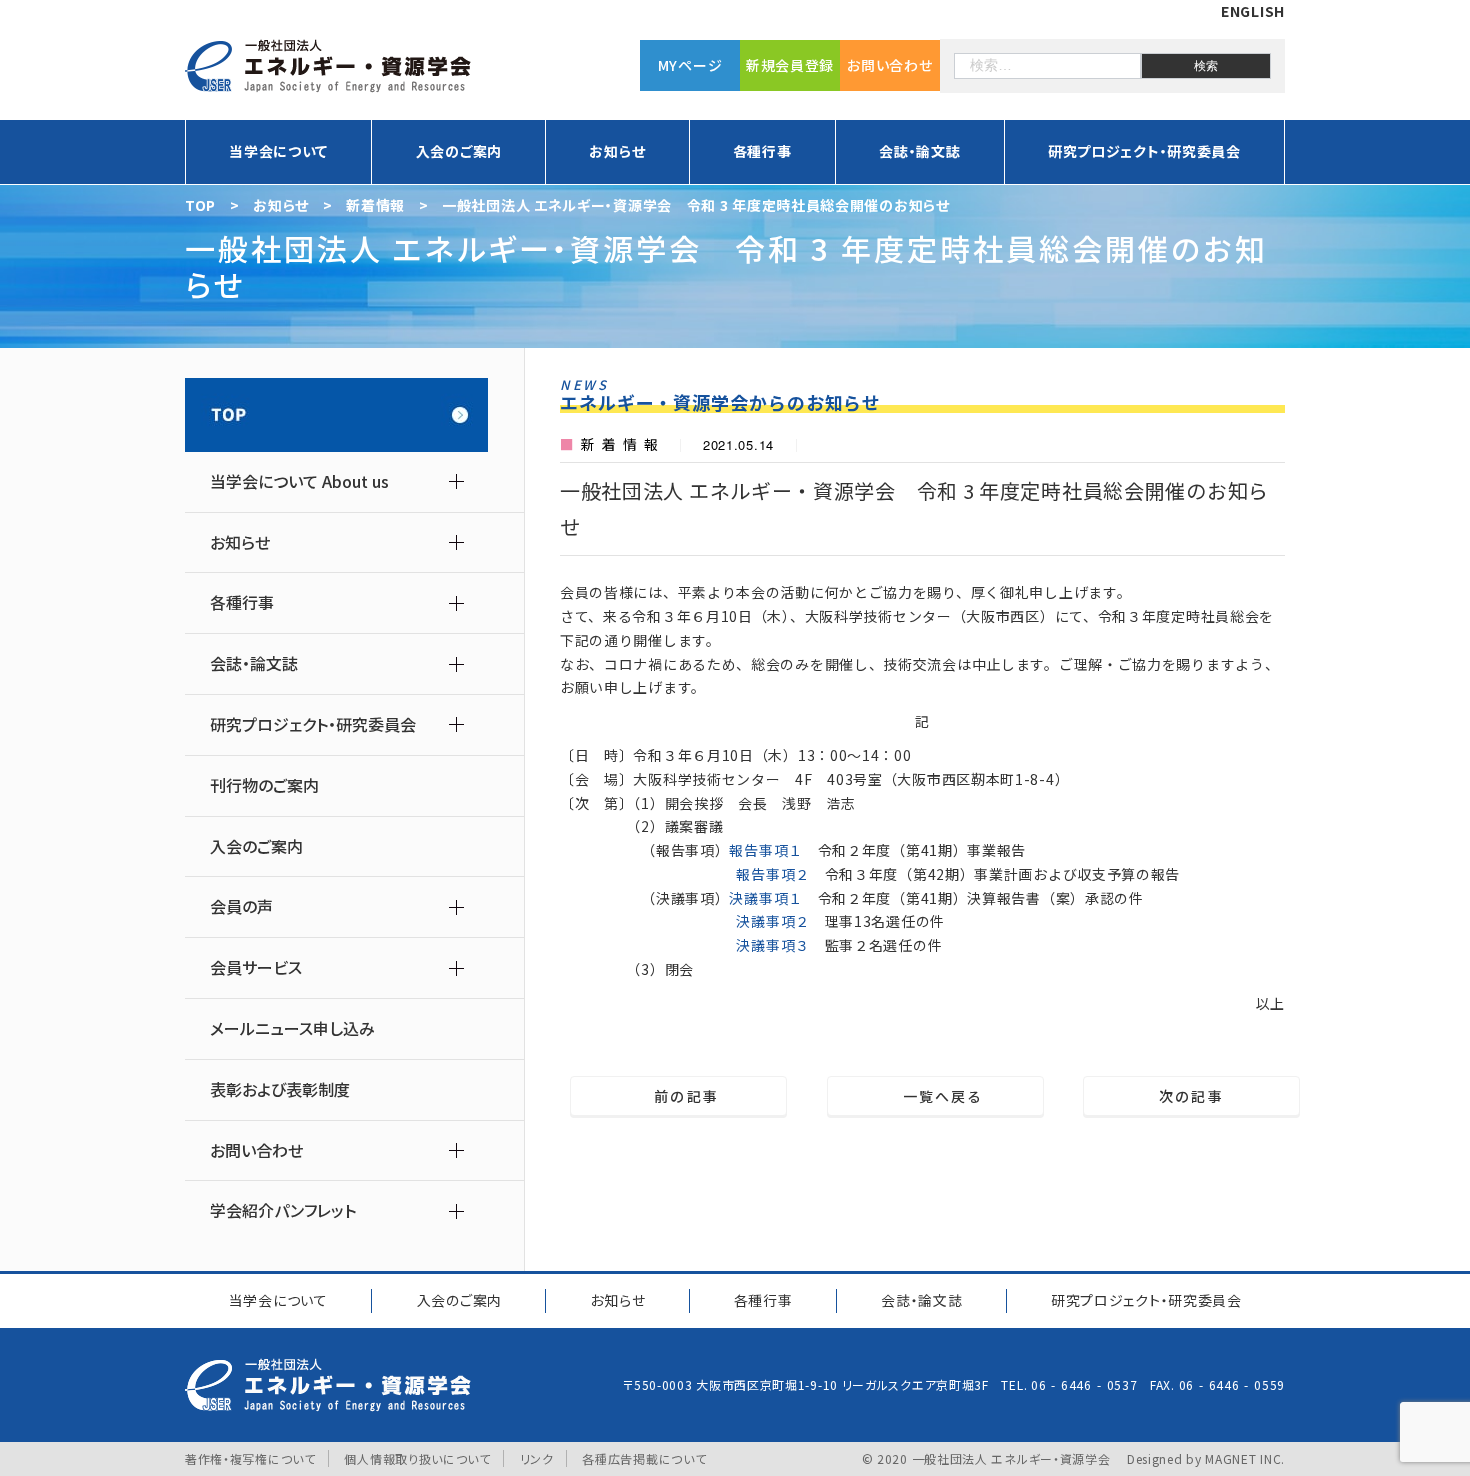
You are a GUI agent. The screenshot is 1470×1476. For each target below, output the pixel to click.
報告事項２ (773, 874)
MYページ (690, 65)
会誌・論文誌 (921, 1300)
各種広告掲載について (644, 1458)
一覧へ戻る (935, 1096)
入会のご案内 (459, 151)
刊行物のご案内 (264, 785)
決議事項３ (773, 945)
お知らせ (617, 1300)
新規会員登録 (790, 65)
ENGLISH (1253, 11)
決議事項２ (773, 921)
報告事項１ (766, 850)
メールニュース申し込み (292, 1028)
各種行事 (763, 1300)
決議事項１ (766, 898)
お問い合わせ (889, 65)
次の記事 (1199, 1096)
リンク (537, 1458)
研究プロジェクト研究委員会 (1146, 1300)
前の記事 (678, 1096)
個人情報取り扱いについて (417, 1458)
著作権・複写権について (250, 1458)
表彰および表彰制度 (280, 1089)
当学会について (278, 1300)
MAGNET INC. (1245, 1458)
